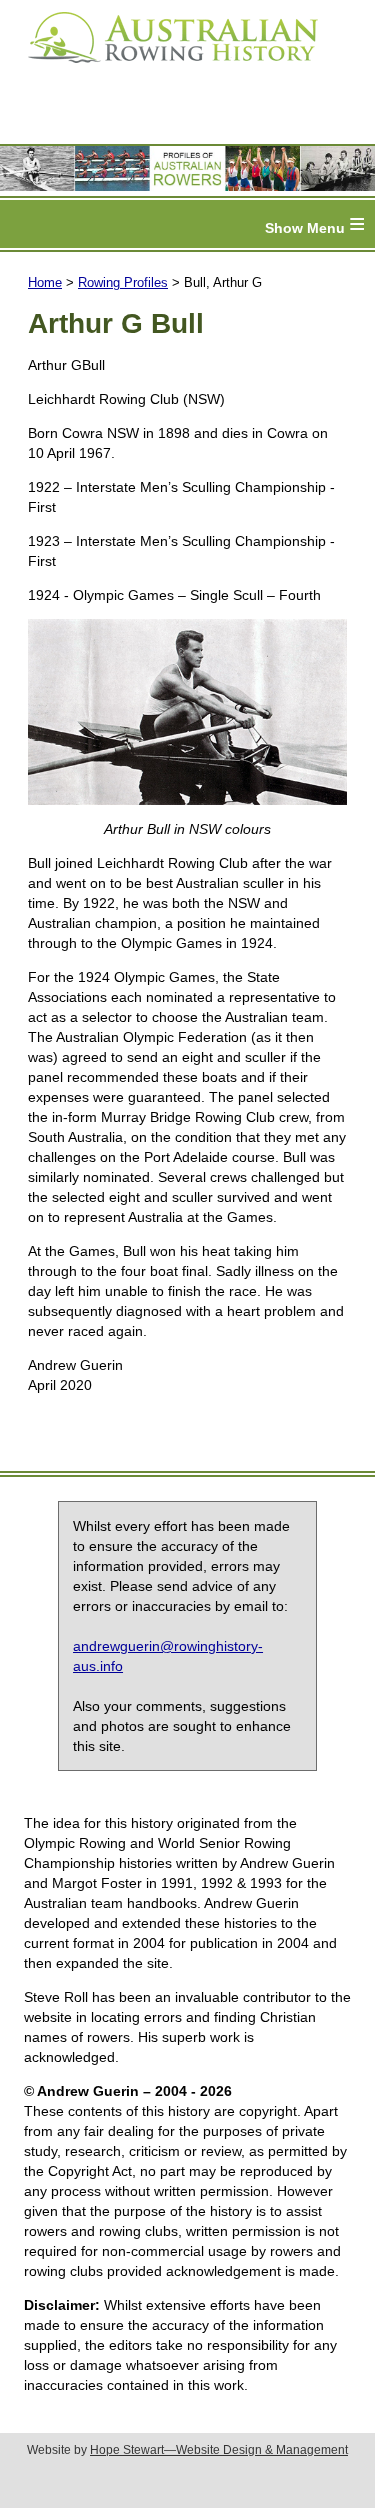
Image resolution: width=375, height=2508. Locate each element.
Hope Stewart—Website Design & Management (219, 2450)
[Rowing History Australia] (165, 70)
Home (45, 282)
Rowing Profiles (123, 282)
